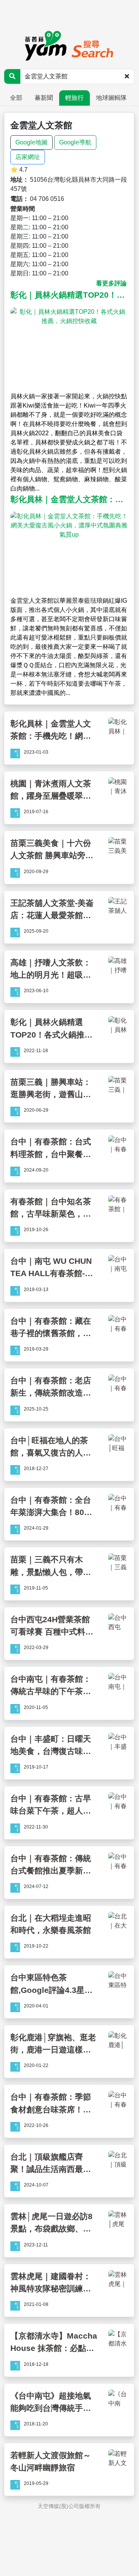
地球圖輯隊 (111, 98)
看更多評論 (111, 283)
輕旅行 (74, 98)
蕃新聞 (44, 98)
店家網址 (28, 157)
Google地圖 (31, 142)
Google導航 (75, 142)
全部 (16, 98)
